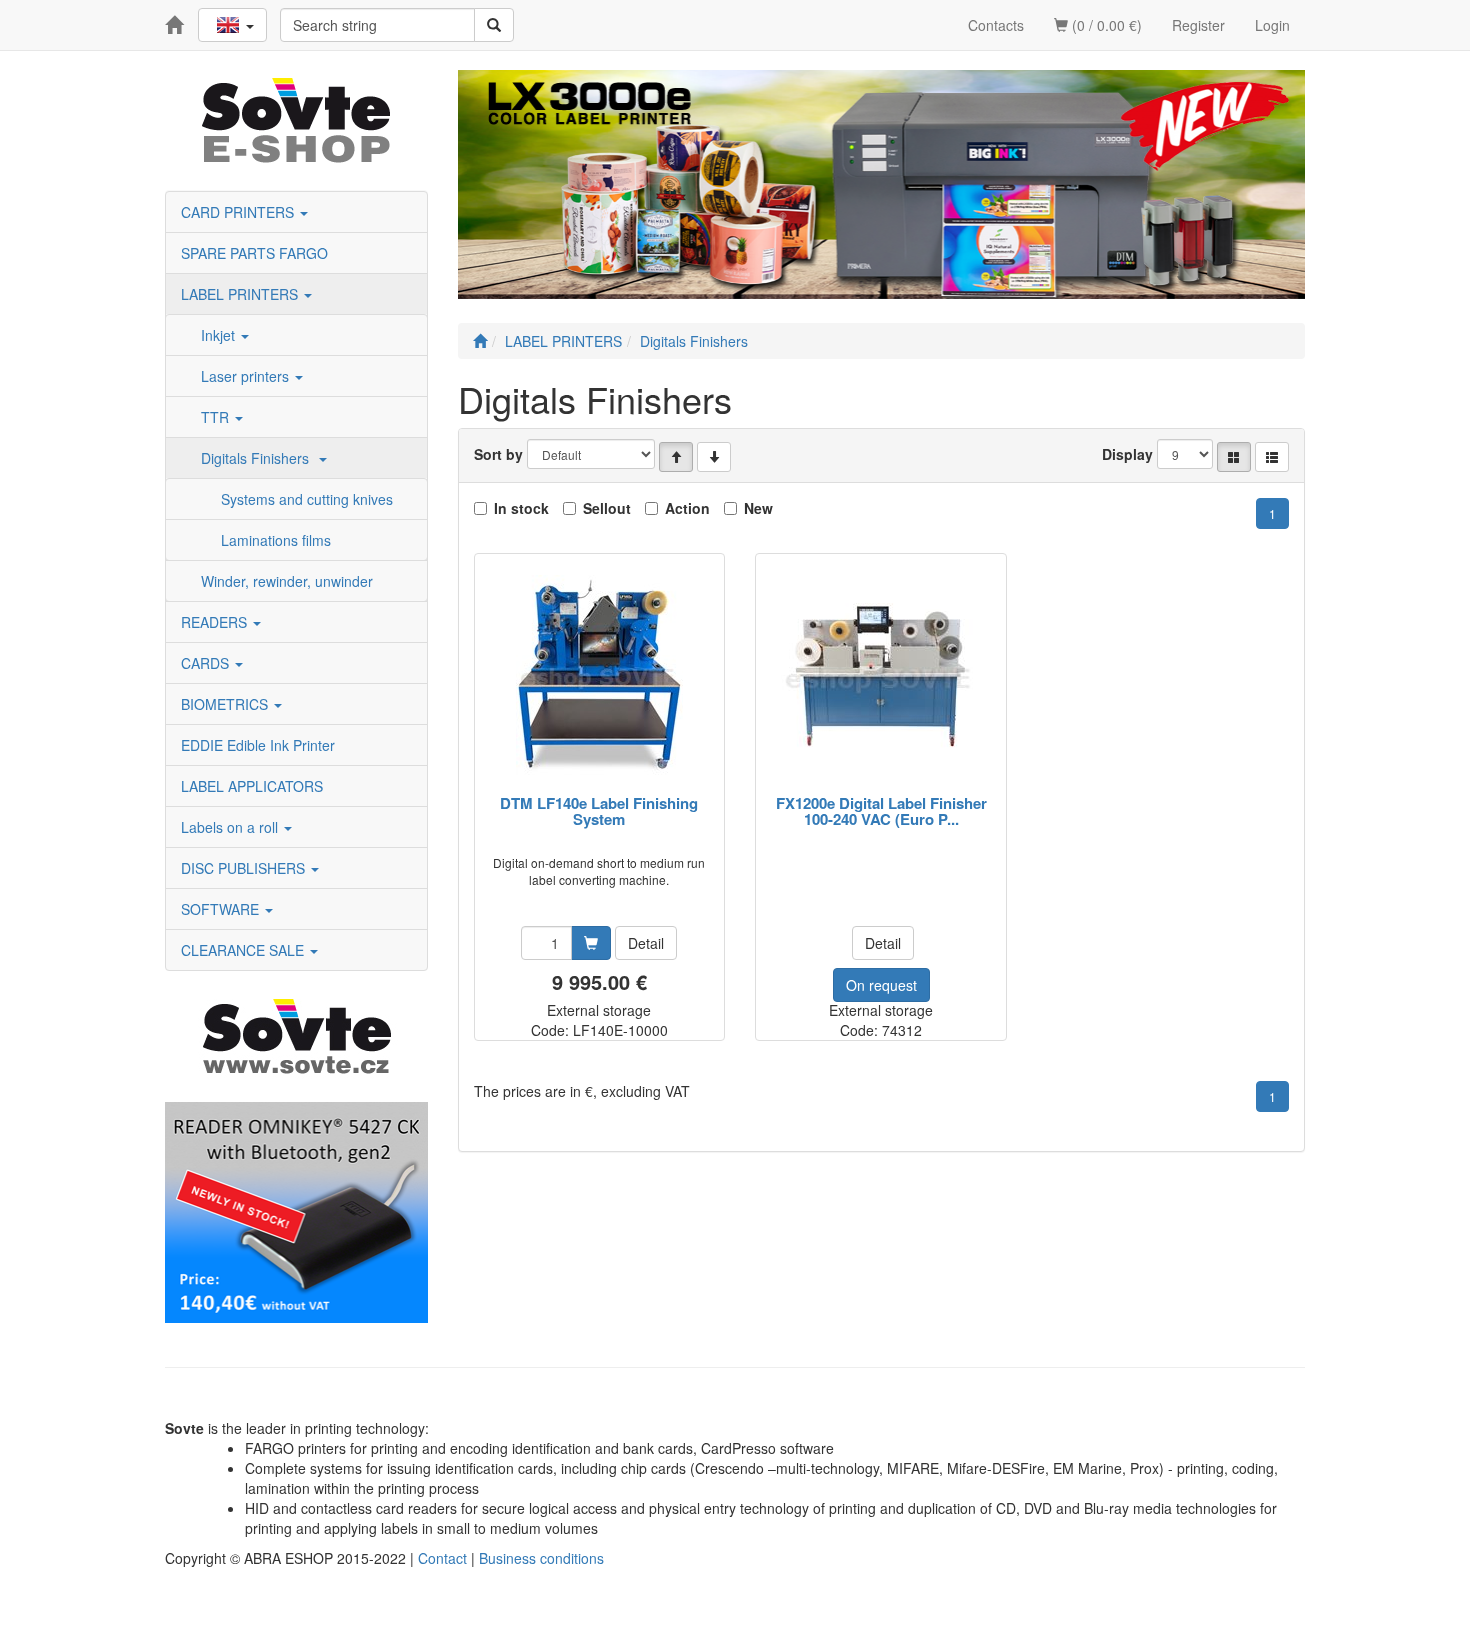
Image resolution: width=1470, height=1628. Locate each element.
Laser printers (247, 376)
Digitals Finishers (259, 458)
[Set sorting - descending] (714, 457)
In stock (521, 508)
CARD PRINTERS (239, 212)
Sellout (607, 508)
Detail (646, 943)
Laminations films (276, 540)
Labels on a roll (231, 827)
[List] (1272, 457)
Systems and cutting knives (307, 499)
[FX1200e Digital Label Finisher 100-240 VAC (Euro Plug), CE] (881, 675)
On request (881, 985)
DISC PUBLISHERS (245, 868)
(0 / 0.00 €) (1105, 25)
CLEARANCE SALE (244, 950)
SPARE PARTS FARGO (254, 253)
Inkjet (220, 335)
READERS (216, 622)
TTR (217, 417)
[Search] (494, 25)
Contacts (996, 25)
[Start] (480, 341)
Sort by (498, 454)
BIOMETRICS (226, 704)
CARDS (207, 663)
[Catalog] (1234, 457)
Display (1127, 454)
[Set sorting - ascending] (676, 457)
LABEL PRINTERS (241, 294)
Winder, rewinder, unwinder (287, 581)
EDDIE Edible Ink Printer (258, 745)
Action (687, 508)
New (758, 508)
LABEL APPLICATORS (252, 786)
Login (1272, 25)
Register (1198, 25)
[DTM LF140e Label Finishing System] (599, 675)
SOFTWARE (222, 909)
